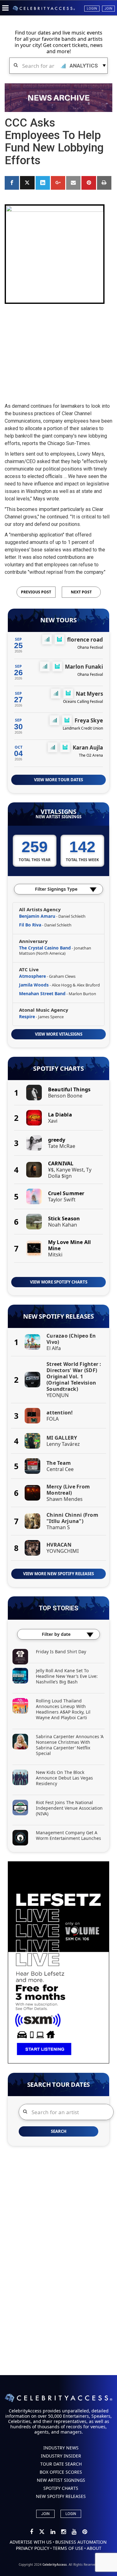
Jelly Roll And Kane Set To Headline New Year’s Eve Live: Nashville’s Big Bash (67, 1676)
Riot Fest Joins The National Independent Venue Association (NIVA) (69, 1808)
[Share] (12, 183)
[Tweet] (27, 183)
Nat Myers (89, 694)
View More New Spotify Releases (58, 1574)
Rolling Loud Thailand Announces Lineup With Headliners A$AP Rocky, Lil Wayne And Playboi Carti (63, 1709)
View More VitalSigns (59, 1034)
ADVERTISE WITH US (31, 2542)
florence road (85, 640)
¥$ (51, 1170)
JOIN (45, 2514)
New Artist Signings (58, 817)
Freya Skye (89, 720)
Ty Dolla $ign (70, 1173)
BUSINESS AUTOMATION (81, 2542)
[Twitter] (42, 2532)
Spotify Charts (58, 1069)
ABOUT (94, 2548)
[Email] (73, 183)
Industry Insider (61, 2456)
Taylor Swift (62, 1200)
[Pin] (89, 183)
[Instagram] (64, 2532)
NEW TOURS (58, 620)
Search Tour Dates (59, 2085)
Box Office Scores (61, 2472)
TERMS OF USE (68, 2548)
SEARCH (59, 2131)
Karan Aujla (88, 747)
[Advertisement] (59, 348)
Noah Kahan (63, 1225)
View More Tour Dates (58, 780)
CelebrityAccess (55, 2564)
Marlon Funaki (84, 667)
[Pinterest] (85, 2532)
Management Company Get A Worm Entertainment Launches (68, 1835)
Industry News (61, 2448)
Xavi (53, 1121)
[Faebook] (32, 2532)
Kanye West (70, 1170)
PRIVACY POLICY (33, 2548)
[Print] (104, 183)
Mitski (55, 1255)
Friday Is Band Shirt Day (61, 1652)
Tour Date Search (61, 2464)
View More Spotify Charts (59, 1282)
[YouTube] (75, 2532)
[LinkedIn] (53, 2532)
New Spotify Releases (58, 1316)
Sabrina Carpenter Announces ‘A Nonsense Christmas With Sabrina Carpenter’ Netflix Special (70, 1745)
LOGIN (71, 2514)
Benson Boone (65, 1096)
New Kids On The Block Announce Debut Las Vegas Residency (64, 1778)
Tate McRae (62, 1146)
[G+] (58, 183)
